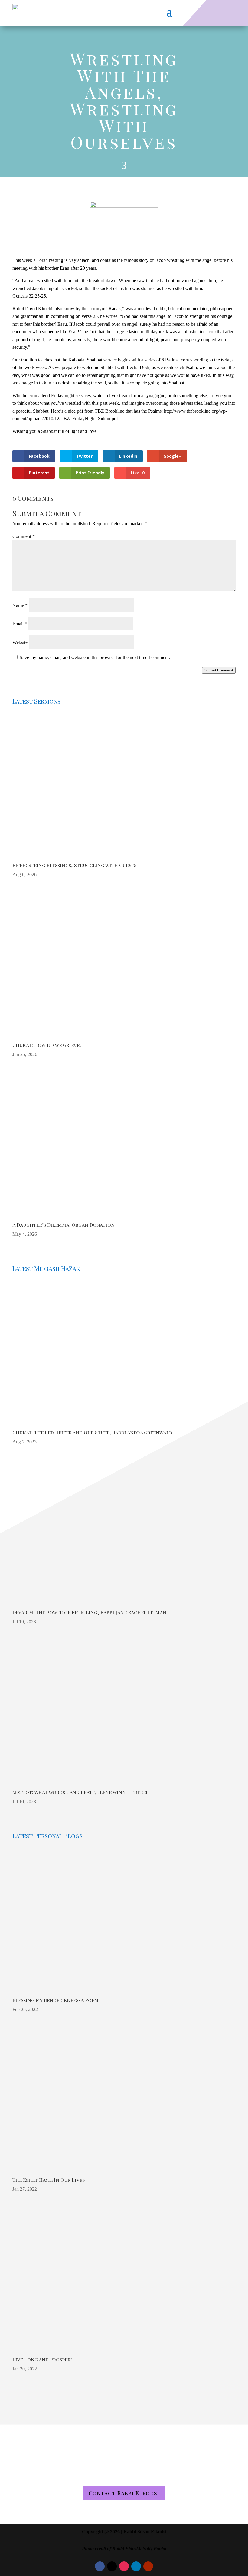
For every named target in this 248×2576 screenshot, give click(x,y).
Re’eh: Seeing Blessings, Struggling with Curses (74, 865)
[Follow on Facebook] (100, 2566)
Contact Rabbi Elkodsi (124, 2493)
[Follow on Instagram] (124, 2566)
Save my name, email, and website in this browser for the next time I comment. (95, 657)
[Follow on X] (112, 2566)
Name (20, 605)
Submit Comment (219, 670)
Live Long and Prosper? (42, 2359)
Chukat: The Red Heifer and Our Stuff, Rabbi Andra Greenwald (92, 1432)
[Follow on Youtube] (148, 2566)
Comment (24, 536)
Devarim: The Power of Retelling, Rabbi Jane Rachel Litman (89, 1612)
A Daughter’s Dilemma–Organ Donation (64, 1225)
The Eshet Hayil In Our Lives (49, 2180)
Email (20, 624)
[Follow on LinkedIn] (136, 2566)
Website (20, 642)
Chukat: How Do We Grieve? (47, 1045)
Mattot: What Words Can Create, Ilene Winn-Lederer (81, 1792)
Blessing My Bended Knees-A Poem (55, 2000)
